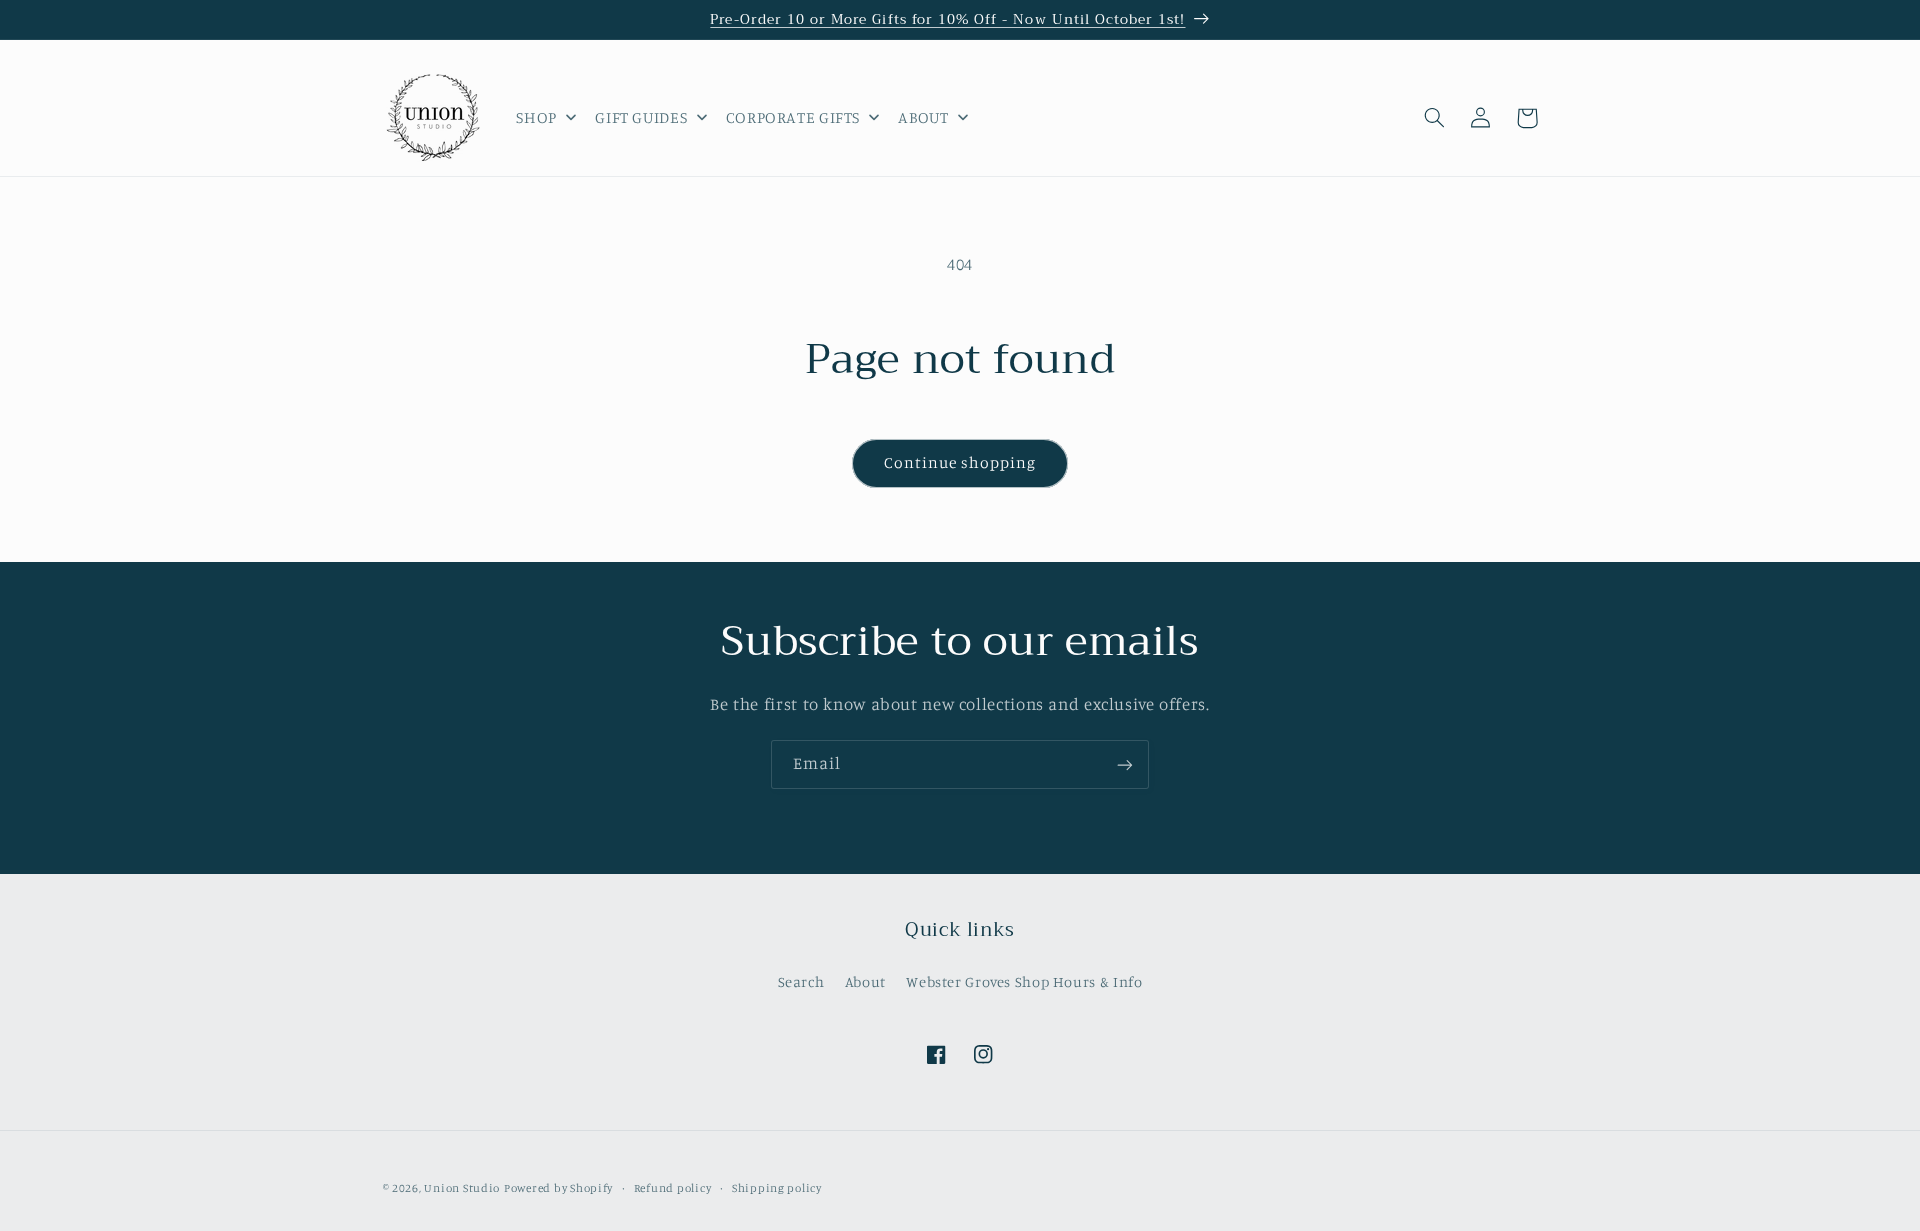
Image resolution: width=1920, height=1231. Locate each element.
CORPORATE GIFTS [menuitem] (793, 117)
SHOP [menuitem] (536, 117)
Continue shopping (960, 462)
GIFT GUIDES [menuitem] (641, 117)
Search (801, 980)
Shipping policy (777, 1188)
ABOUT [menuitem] (923, 117)
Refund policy (673, 1188)
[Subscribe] (1125, 764)
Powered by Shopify (558, 1188)
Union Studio (462, 1188)
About (865, 980)
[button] (1435, 118)
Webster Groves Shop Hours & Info (1024, 980)
